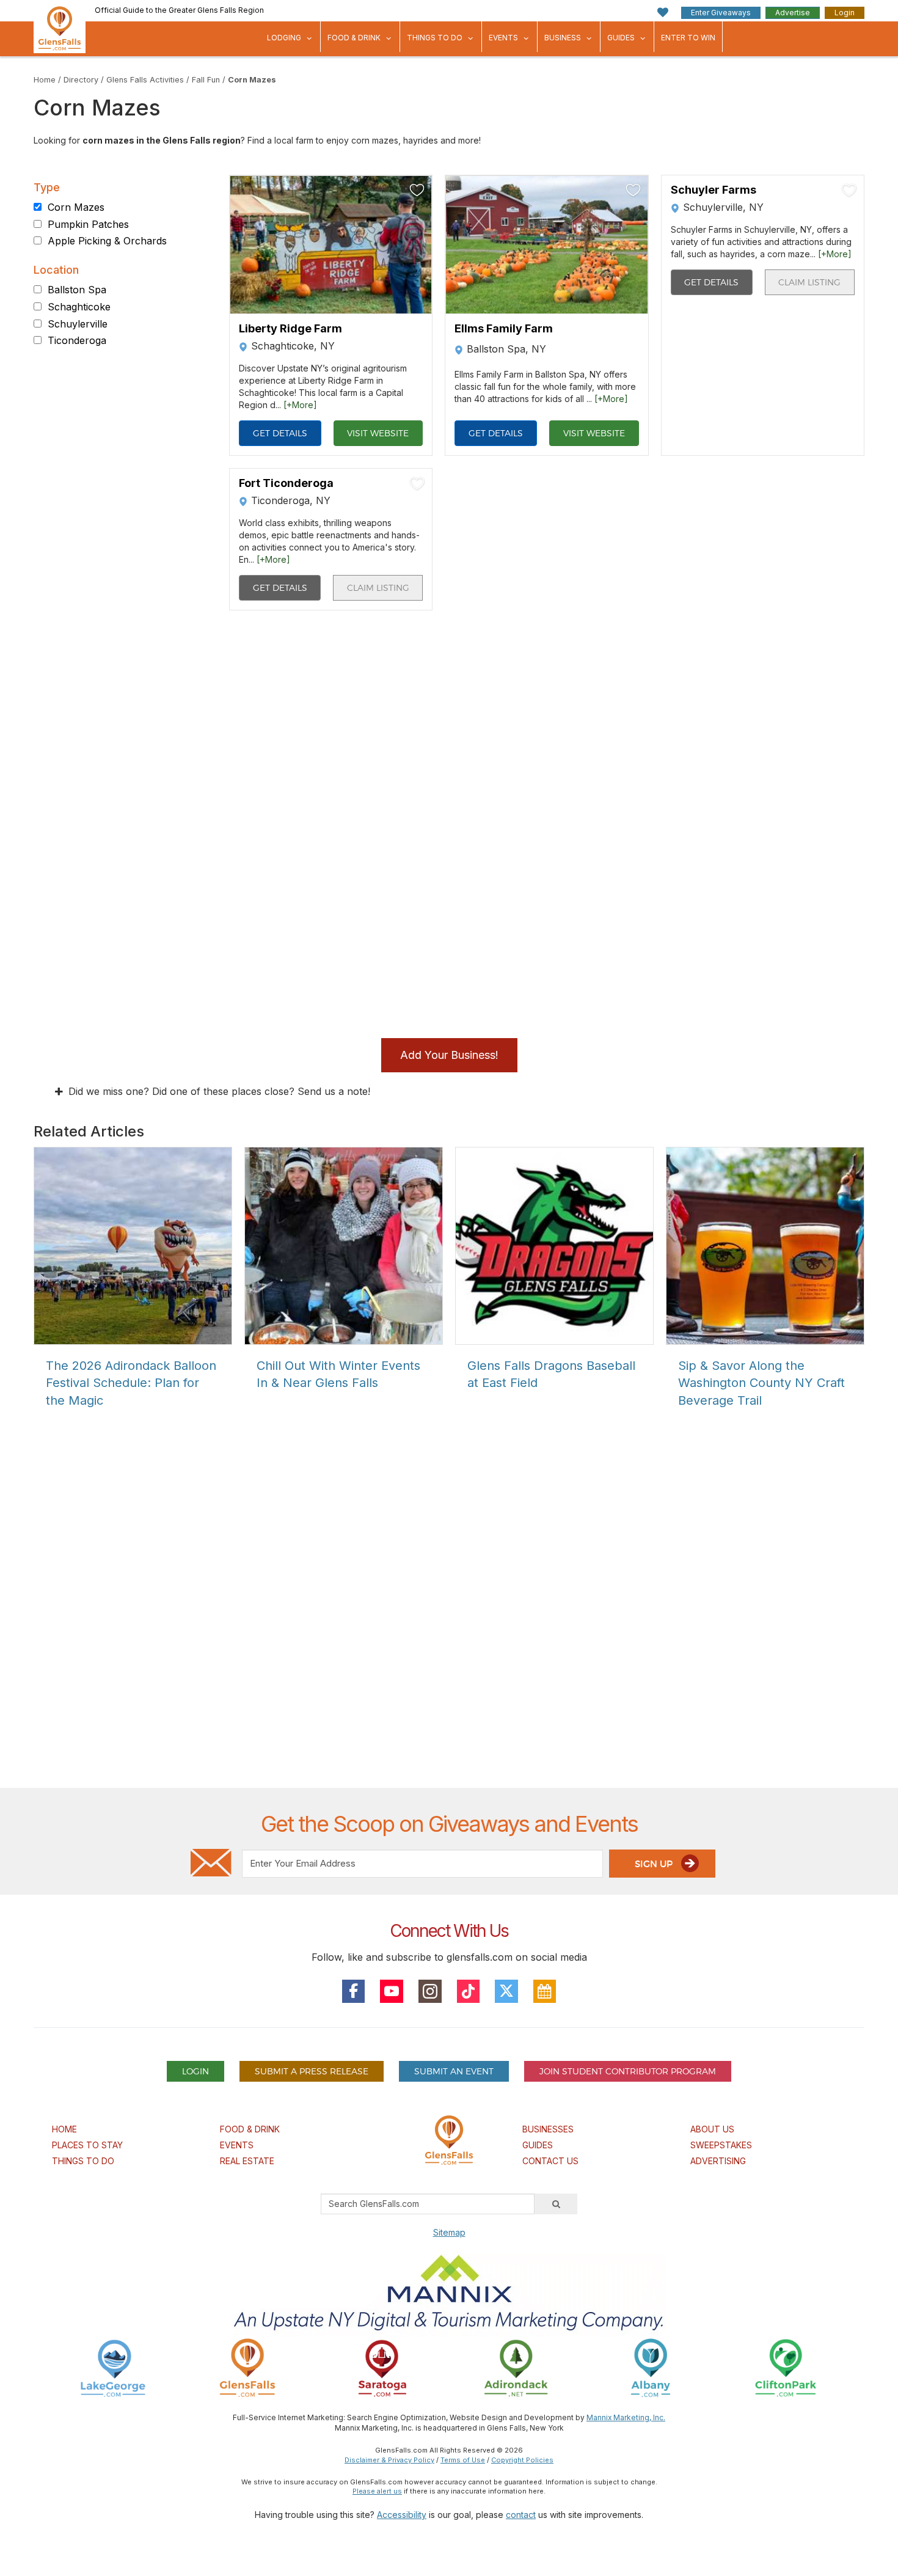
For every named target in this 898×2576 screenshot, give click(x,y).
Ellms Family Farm (504, 329)
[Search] (556, 2204)
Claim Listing (809, 282)
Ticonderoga (77, 341)
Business (563, 38)
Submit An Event (454, 2071)
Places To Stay (87, 2145)
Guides (621, 38)
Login (845, 13)
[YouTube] (392, 1991)
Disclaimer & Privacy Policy (389, 2460)
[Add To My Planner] (417, 190)
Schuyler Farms (714, 190)
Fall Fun (206, 80)
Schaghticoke (79, 307)
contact (521, 2515)
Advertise (793, 13)
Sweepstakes (721, 2145)
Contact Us (550, 2161)
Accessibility (402, 2515)
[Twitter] (506, 1991)
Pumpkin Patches (88, 224)
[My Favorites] (663, 13)
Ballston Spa (77, 290)
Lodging (284, 38)
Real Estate (247, 2161)
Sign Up (655, 1864)
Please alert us (377, 2491)
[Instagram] (430, 1991)
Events (503, 38)
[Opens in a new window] (113, 2367)
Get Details (280, 433)
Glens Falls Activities (145, 80)
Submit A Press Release (312, 2071)
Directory (81, 80)
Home (45, 80)
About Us (712, 2129)
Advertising (718, 2161)
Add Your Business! (449, 1055)
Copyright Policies (522, 2460)
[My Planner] (545, 1991)
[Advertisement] (449, 1640)
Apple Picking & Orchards (107, 241)
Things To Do (435, 38)
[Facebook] (354, 1991)
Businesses (548, 2129)
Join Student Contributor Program (628, 2071)
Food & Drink (354, 38)
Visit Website (378, 433)
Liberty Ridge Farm (290, 329)
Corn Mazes (252, 80)
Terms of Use (463, 2460)
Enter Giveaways (721, 13)
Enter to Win (688, 38)
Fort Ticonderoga (286, 483)
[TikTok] (469, 1991)
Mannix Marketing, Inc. (626, 2417)
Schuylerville (78, 324)
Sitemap (449, 2232)
